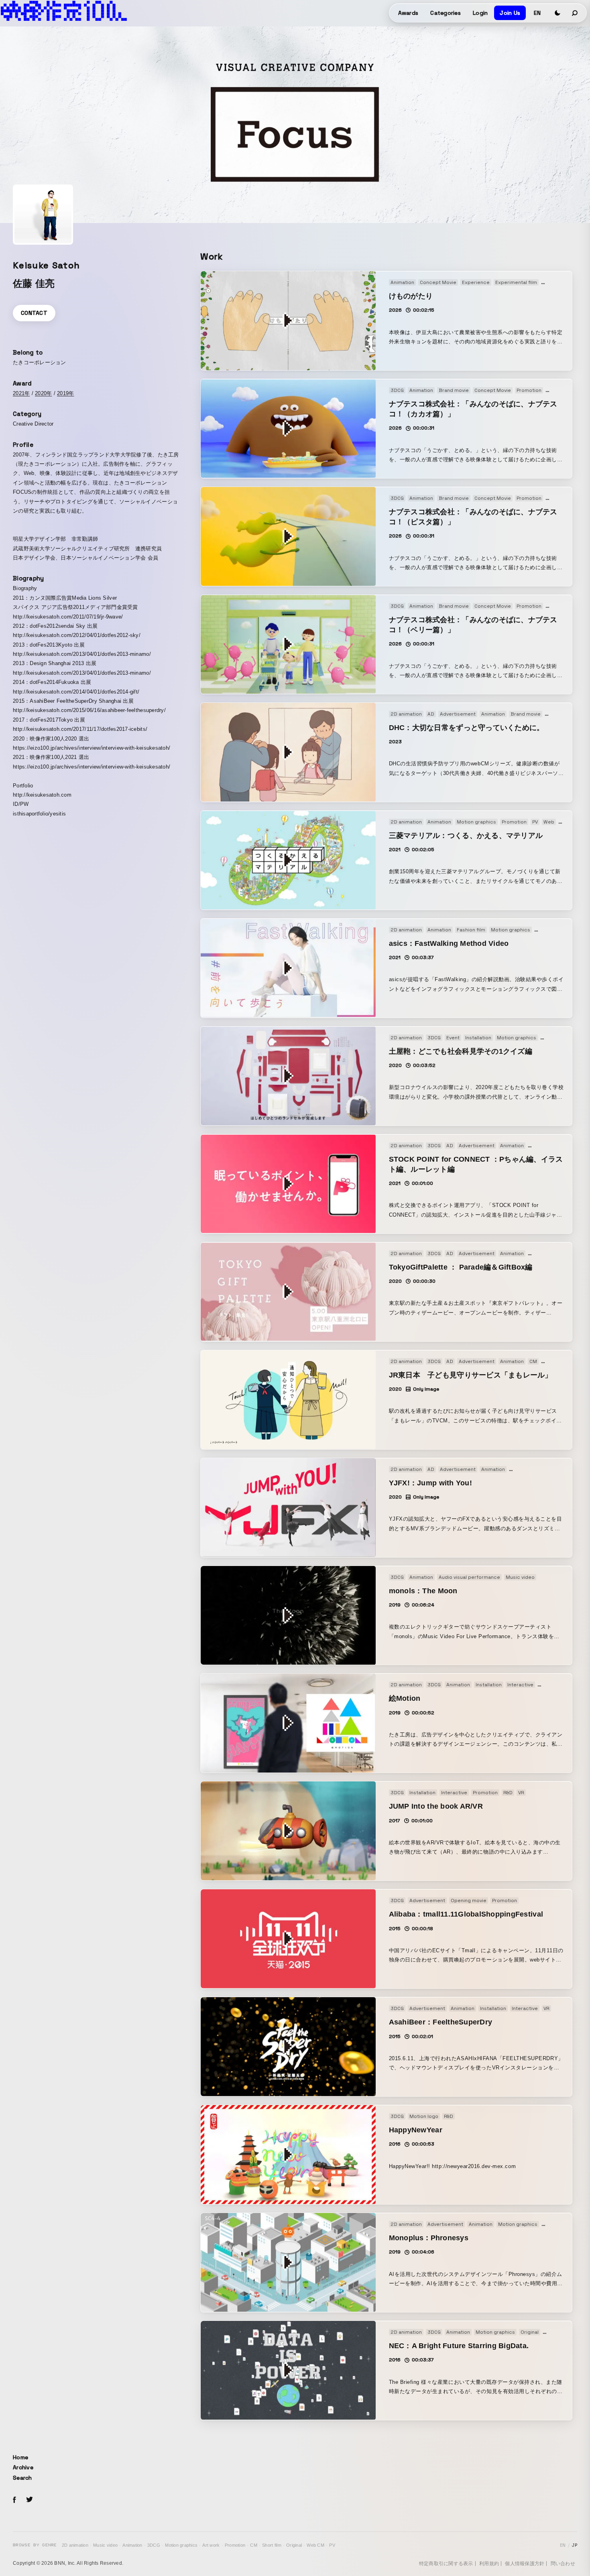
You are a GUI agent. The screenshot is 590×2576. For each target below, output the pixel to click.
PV (332, 2545)
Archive (23, 2467)
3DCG (154, 2545)
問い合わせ (563, 2564)
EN (537, 13)
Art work (211, 2545)
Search (22, 2478)
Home (20, 2457)
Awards (408, 13)
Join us (510, 13)
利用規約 (489, 2564)
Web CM (315, 2545)
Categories (446, 13)
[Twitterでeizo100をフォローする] (29, 2501)
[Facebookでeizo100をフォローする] (14, 2501)
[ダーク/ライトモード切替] (557, 13)
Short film (272, 2545)
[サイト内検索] (575, 13)
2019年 (65, 393)
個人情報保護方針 (525, 2564)
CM (254, 2545)
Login (480, 13)
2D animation (75, 2545)
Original (294, 2545)
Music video (105, 2545)
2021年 (21, 393)
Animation (132, 2545)
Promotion (235, 2545)
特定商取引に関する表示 (446, 2564)
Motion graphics (181, 2545)
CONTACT (34, 313)
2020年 (43, 393)
